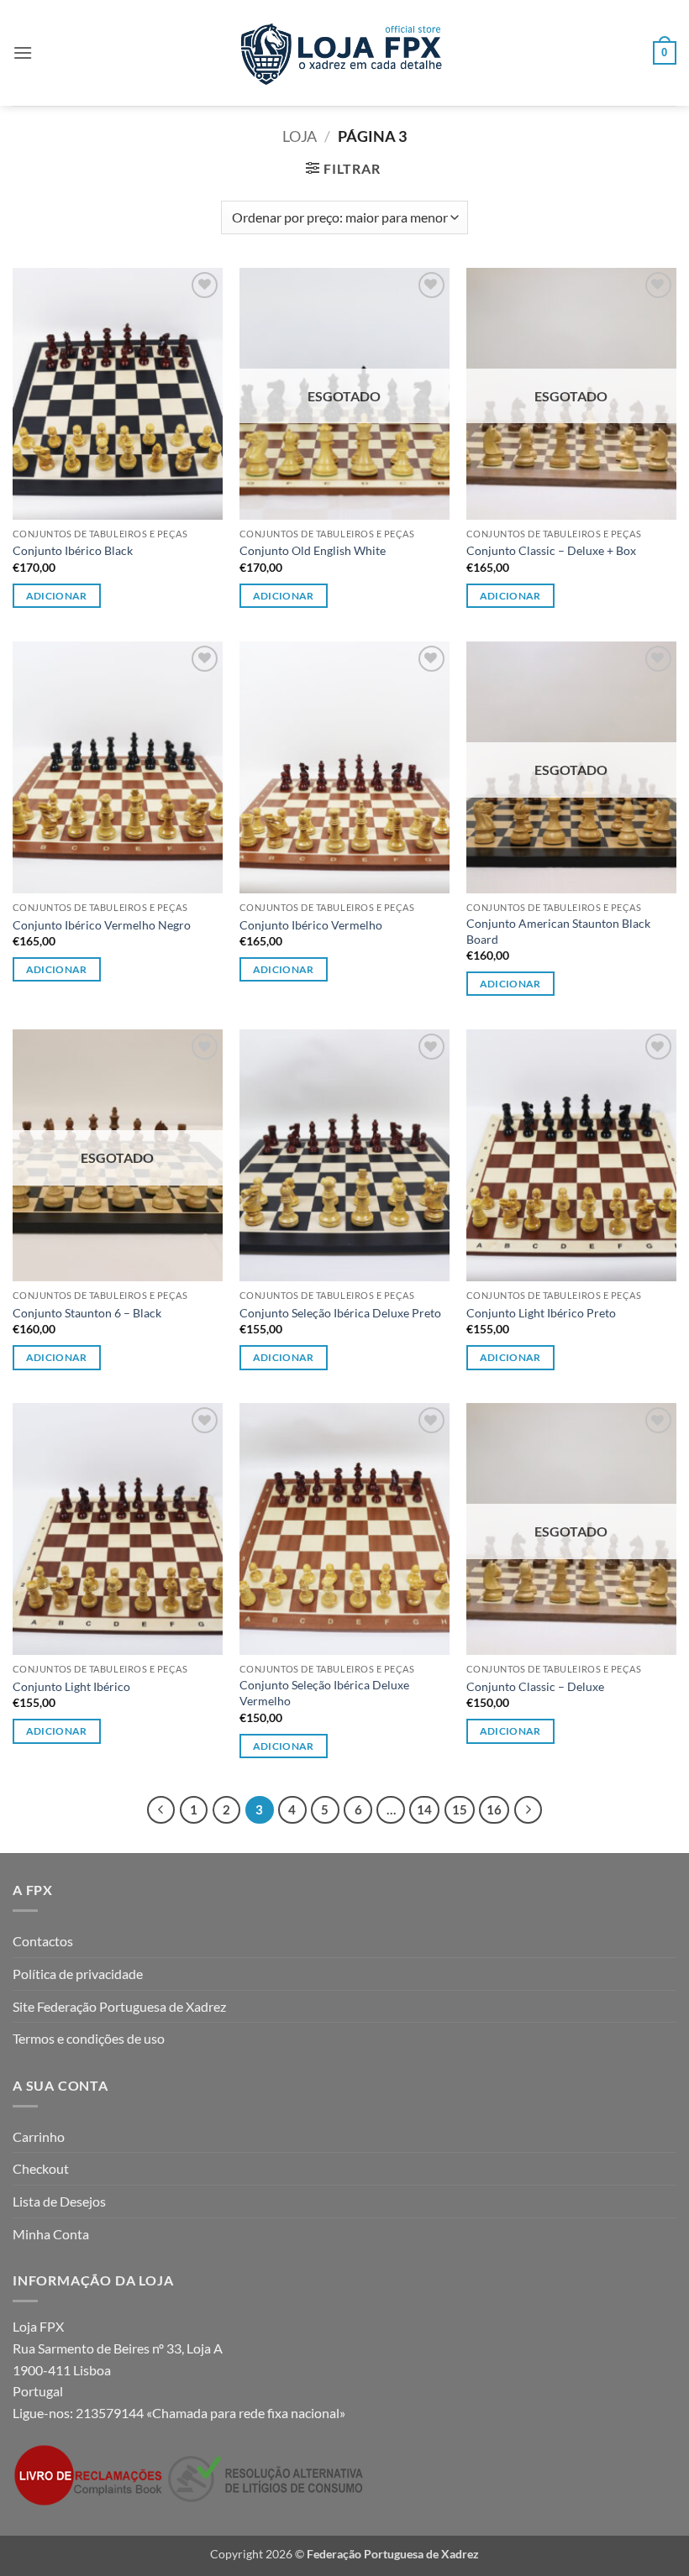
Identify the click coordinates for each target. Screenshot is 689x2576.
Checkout (41, 2168)
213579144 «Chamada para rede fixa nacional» (210, 2413)
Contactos (43, 1941)
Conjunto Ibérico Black (73, 550)
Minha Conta (51, 2234)
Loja (300, 136)
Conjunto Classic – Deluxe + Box (551, 550)
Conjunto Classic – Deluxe (535, 1686)
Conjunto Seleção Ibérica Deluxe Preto (340, 1313)
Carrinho (39, 2136)
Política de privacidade (78, 1974)
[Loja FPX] (345, 52)
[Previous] (161, 1810)
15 (460, 1809)
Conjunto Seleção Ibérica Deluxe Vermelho (324, 1693)
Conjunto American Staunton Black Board (558, 931)
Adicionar (57, 596)
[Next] (529, 1810)
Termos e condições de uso (89, 2038)
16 (494, 1809)
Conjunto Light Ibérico (71, 1686)
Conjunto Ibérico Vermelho (311, 925)
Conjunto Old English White (313, 550)
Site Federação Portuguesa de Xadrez (119, 2006)
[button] (23, 52)
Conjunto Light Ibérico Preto (541, 1313)
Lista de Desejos (59, 2201)
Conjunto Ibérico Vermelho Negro (102, 925)
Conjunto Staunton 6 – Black (87, 1313)
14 (424, 1809)
